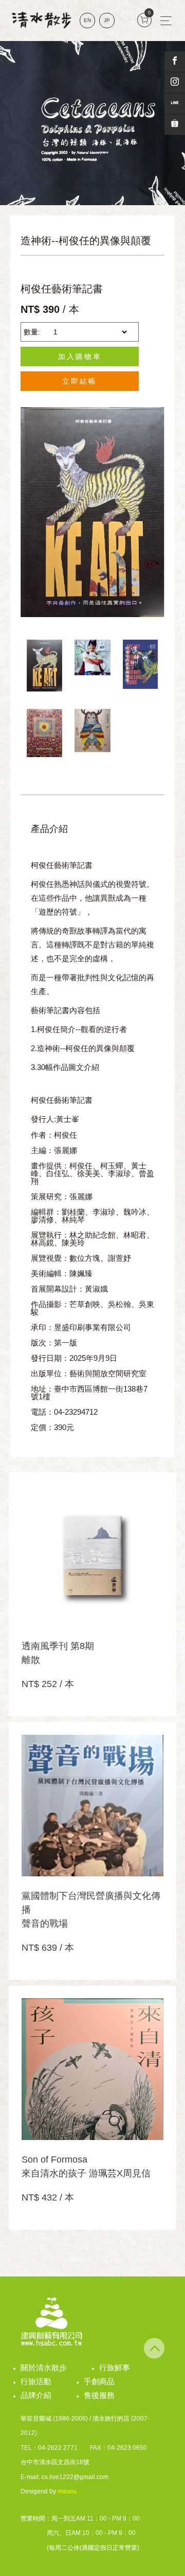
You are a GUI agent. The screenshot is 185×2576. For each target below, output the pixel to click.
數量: (32, 332)
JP (107, 20)
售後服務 (99, 2395)
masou (67, 2491)
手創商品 (99, 2381)
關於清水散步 (44, 2367)
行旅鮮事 (115, 2367)
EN (87, 20)
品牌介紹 (36, 2395)
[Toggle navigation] (166, 21)
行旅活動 (36, 2381)
